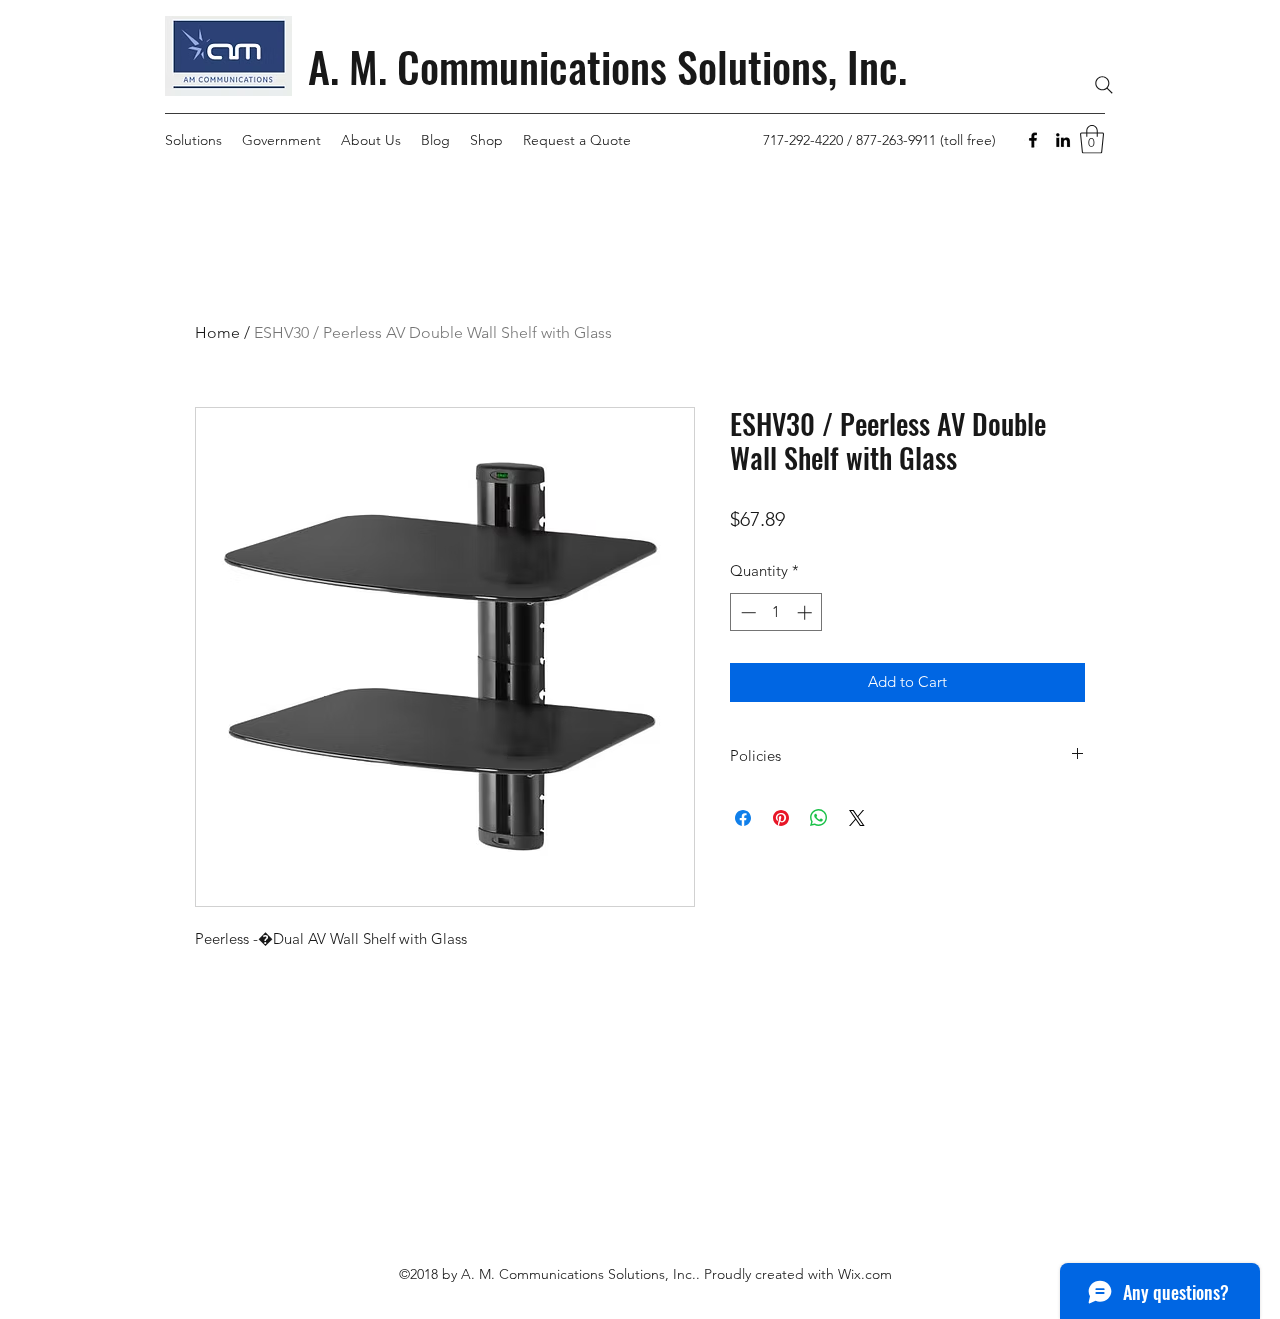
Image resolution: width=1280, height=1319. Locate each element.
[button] (1092, 139)
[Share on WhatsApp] (819, 818)
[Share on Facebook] (743, 818)
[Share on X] (857, 818)
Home (217, 332)
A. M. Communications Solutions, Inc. (607, 66)
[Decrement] (746, 612)
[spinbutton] (776, 612)
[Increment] (806, 612)
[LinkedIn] (1063, 140)
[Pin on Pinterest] (781, 818)
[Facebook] (1033, 140)
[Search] (1104, 85)
